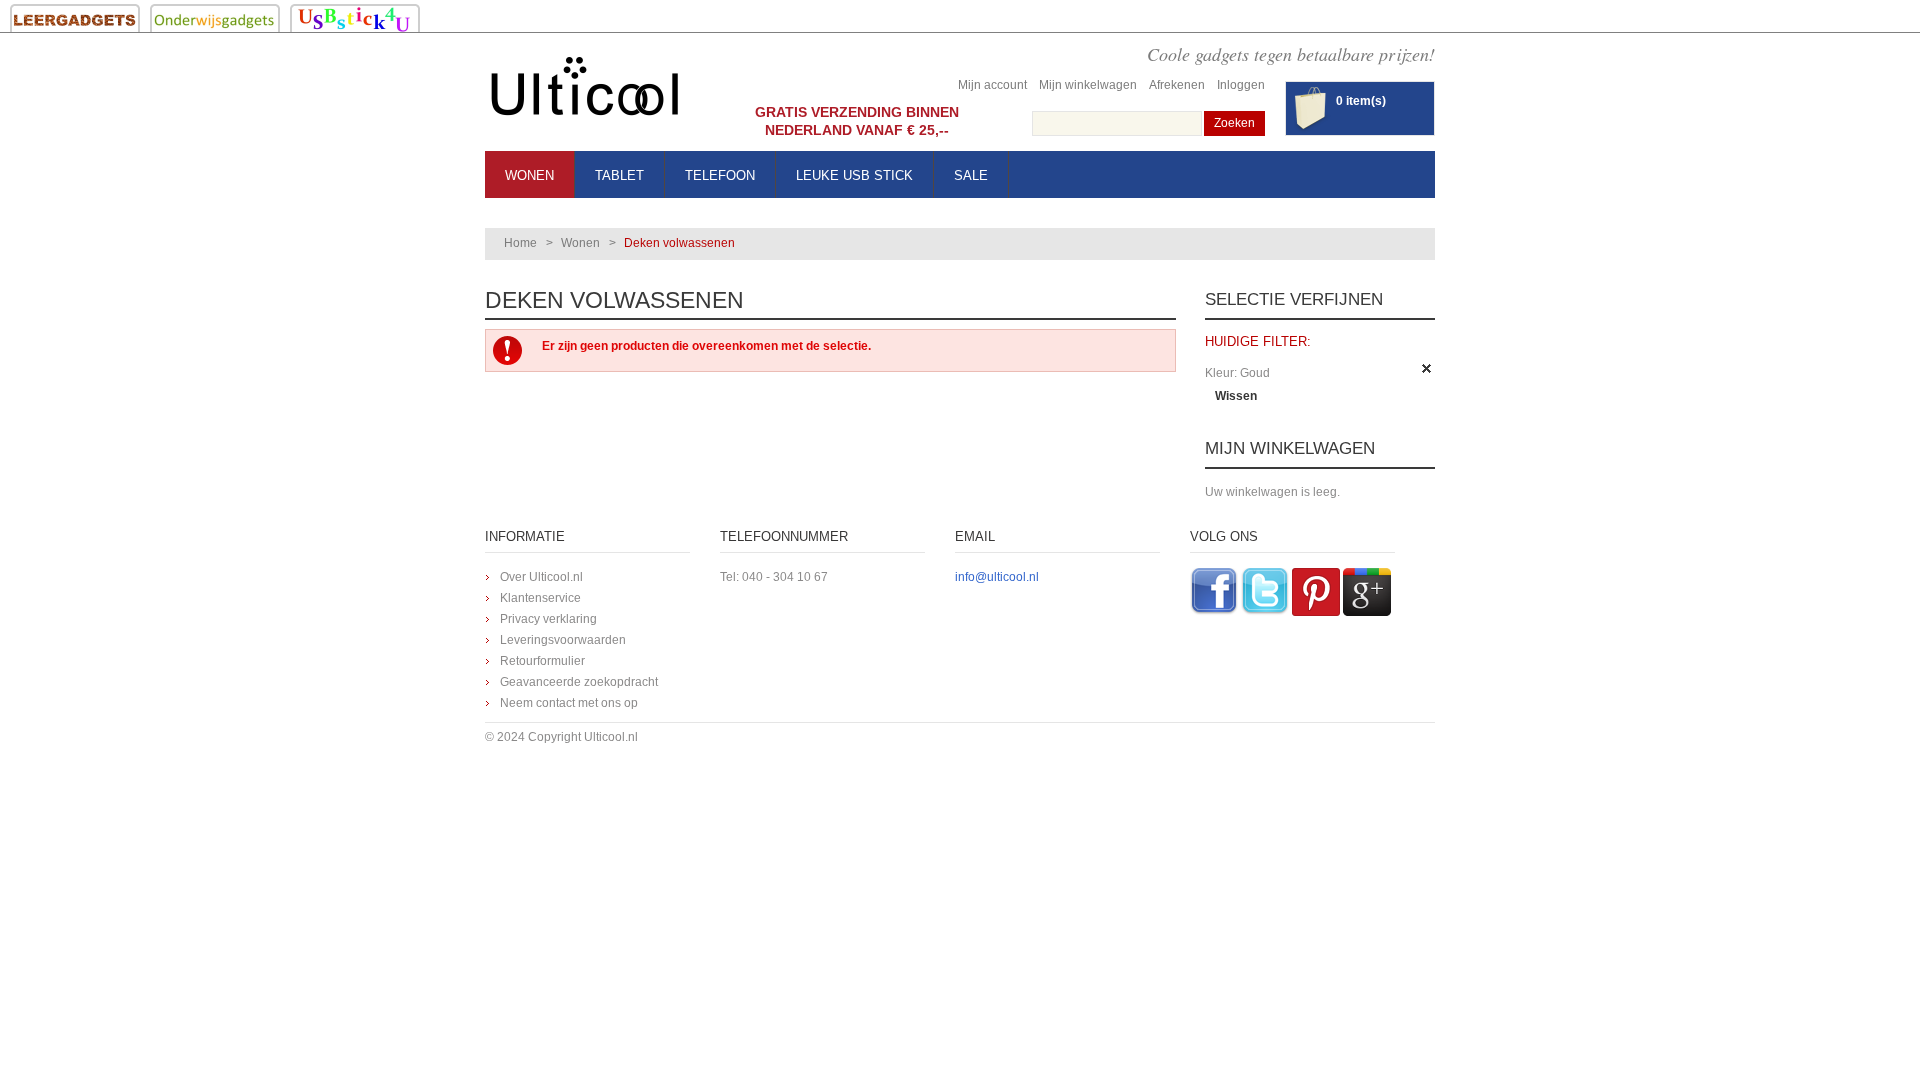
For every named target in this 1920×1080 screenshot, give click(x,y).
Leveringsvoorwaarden (563, 640)
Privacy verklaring (548, 619)
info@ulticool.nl (997, 577)
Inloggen (1241, 85)
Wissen (1236, 396)
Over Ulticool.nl (541, 577)
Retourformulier (542, 661)
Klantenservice (540, 598)
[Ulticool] (585, 91)
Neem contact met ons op (569, 703)
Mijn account (992, 85)
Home (520, 243)
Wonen (580, 243)
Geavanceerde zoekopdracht (579, 682)
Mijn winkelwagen (1088, 85)
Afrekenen (1177, 85)
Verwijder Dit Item (1427, 369)
